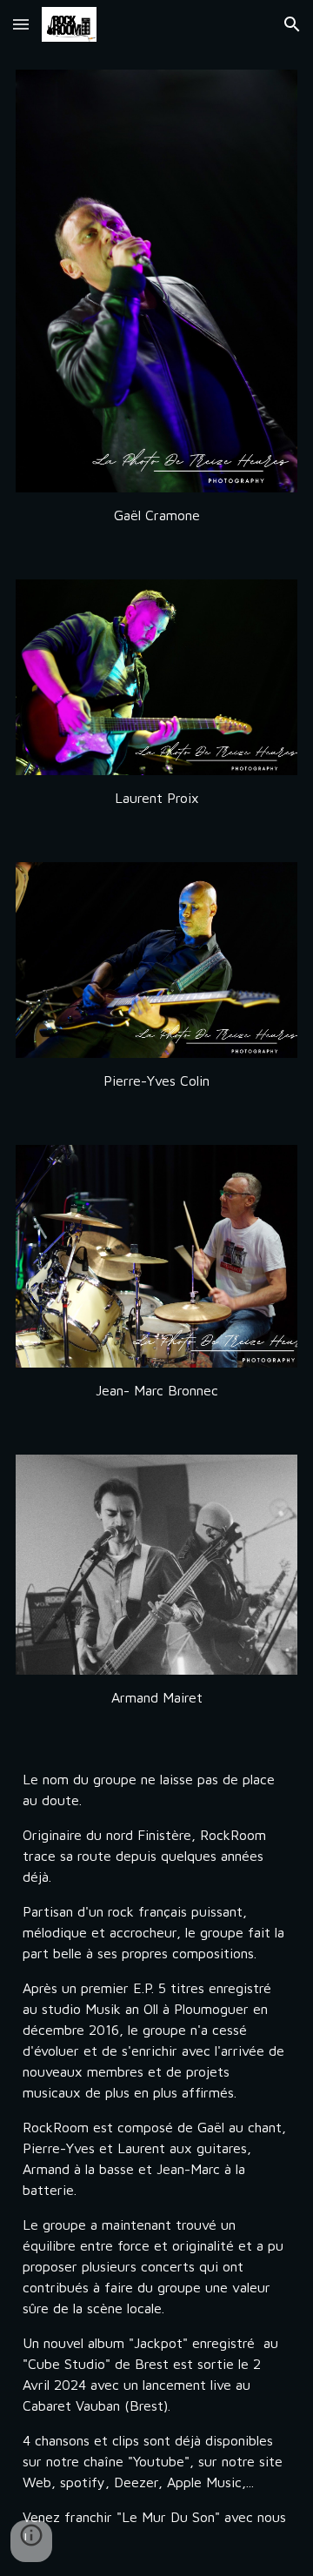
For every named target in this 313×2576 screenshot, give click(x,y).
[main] (156, 515)
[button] (21, 24)
